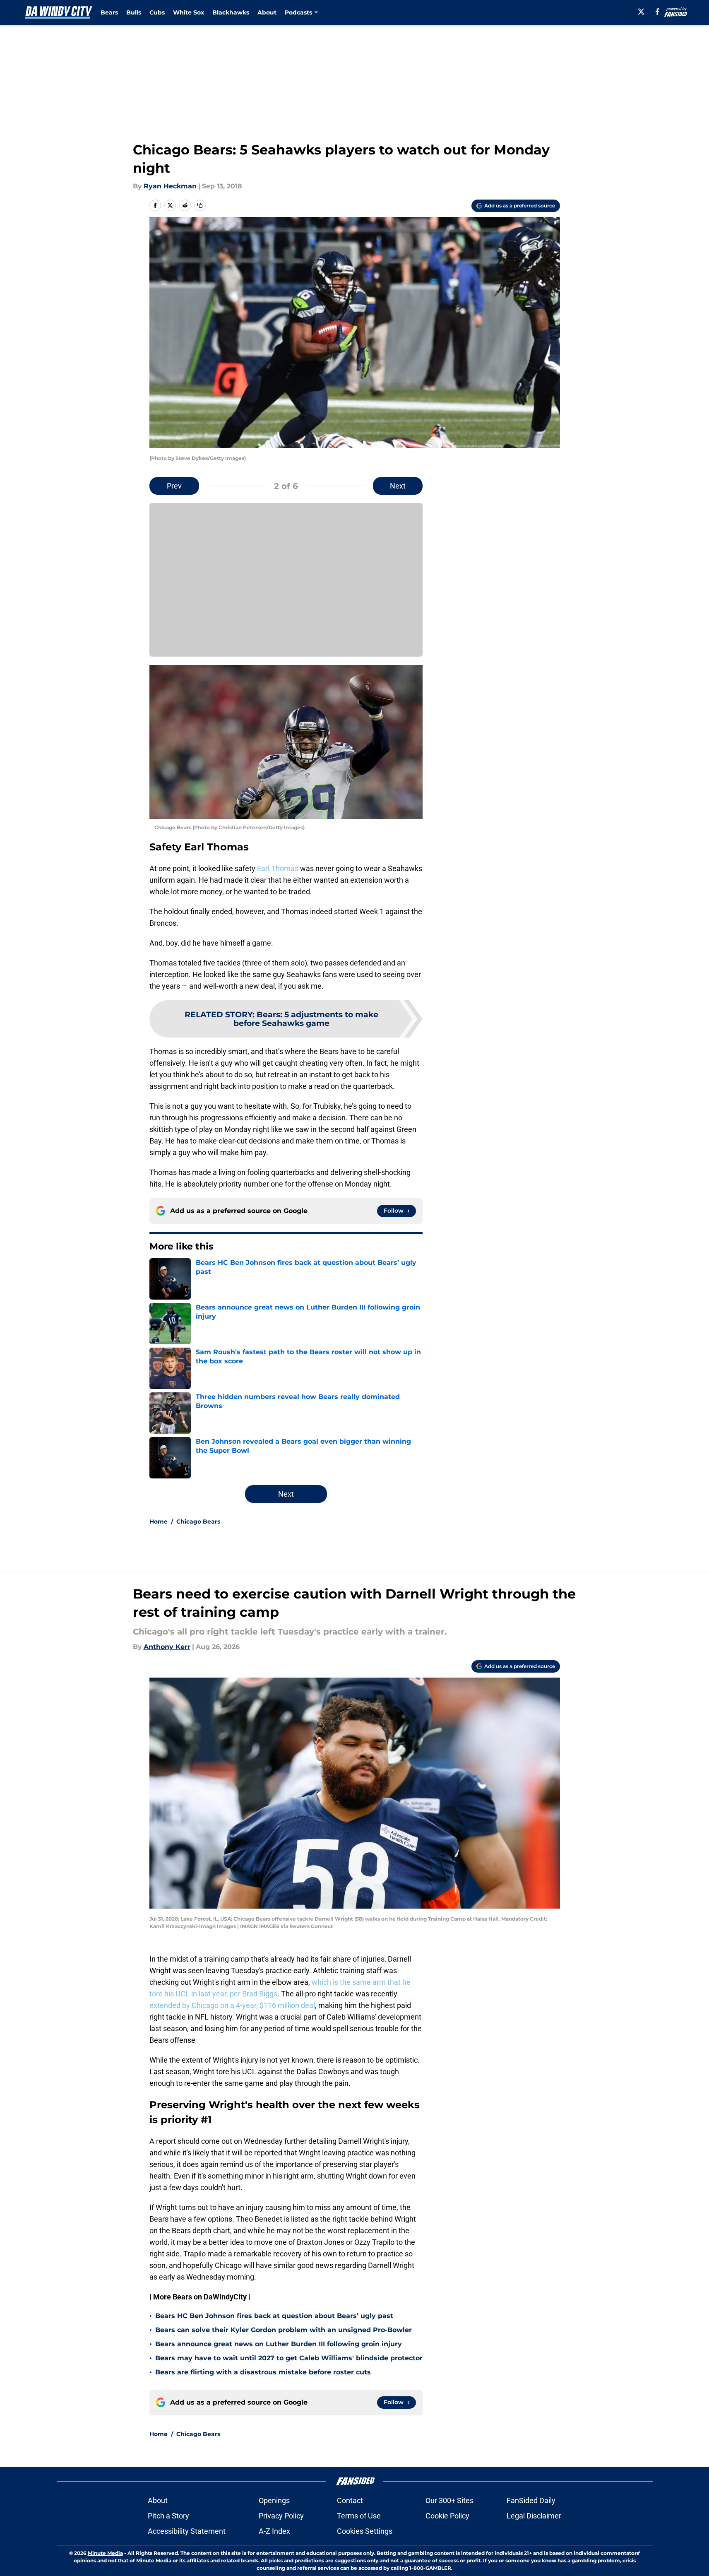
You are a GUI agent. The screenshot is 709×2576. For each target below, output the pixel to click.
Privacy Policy (281, 2516)
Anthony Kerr (167, 1647)
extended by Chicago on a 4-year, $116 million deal (232, 2005)
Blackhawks (231, 12)
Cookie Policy (447, 2516)
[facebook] (657, 12)
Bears (109, 12)
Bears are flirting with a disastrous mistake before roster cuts (263, 2372)
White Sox (189, 12)
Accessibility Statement (187, 2531)
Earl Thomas (278, 868)
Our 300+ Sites (449, 2500)
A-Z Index (274, 2531)
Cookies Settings (365, 2531)
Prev (174, 486)
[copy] (200, 205)
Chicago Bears (198, 1522)
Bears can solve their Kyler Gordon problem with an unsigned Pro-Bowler (284, 2330)
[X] (641, 12)
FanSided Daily (531, 2500)
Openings (274, 2500)
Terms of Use (359, 2516)
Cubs (157, 12)
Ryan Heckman (170, 186)
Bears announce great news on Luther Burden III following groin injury (279, 2344)
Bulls (134, 12)
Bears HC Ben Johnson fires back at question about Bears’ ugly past (274, 2316)
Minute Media (105, 2553)
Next (398, 486)
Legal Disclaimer (534, 2516)
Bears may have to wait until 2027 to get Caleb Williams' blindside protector (289, 2358)
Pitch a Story (168, 2516)
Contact (350, 2500)
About (267, 12)
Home (159, 1522)
